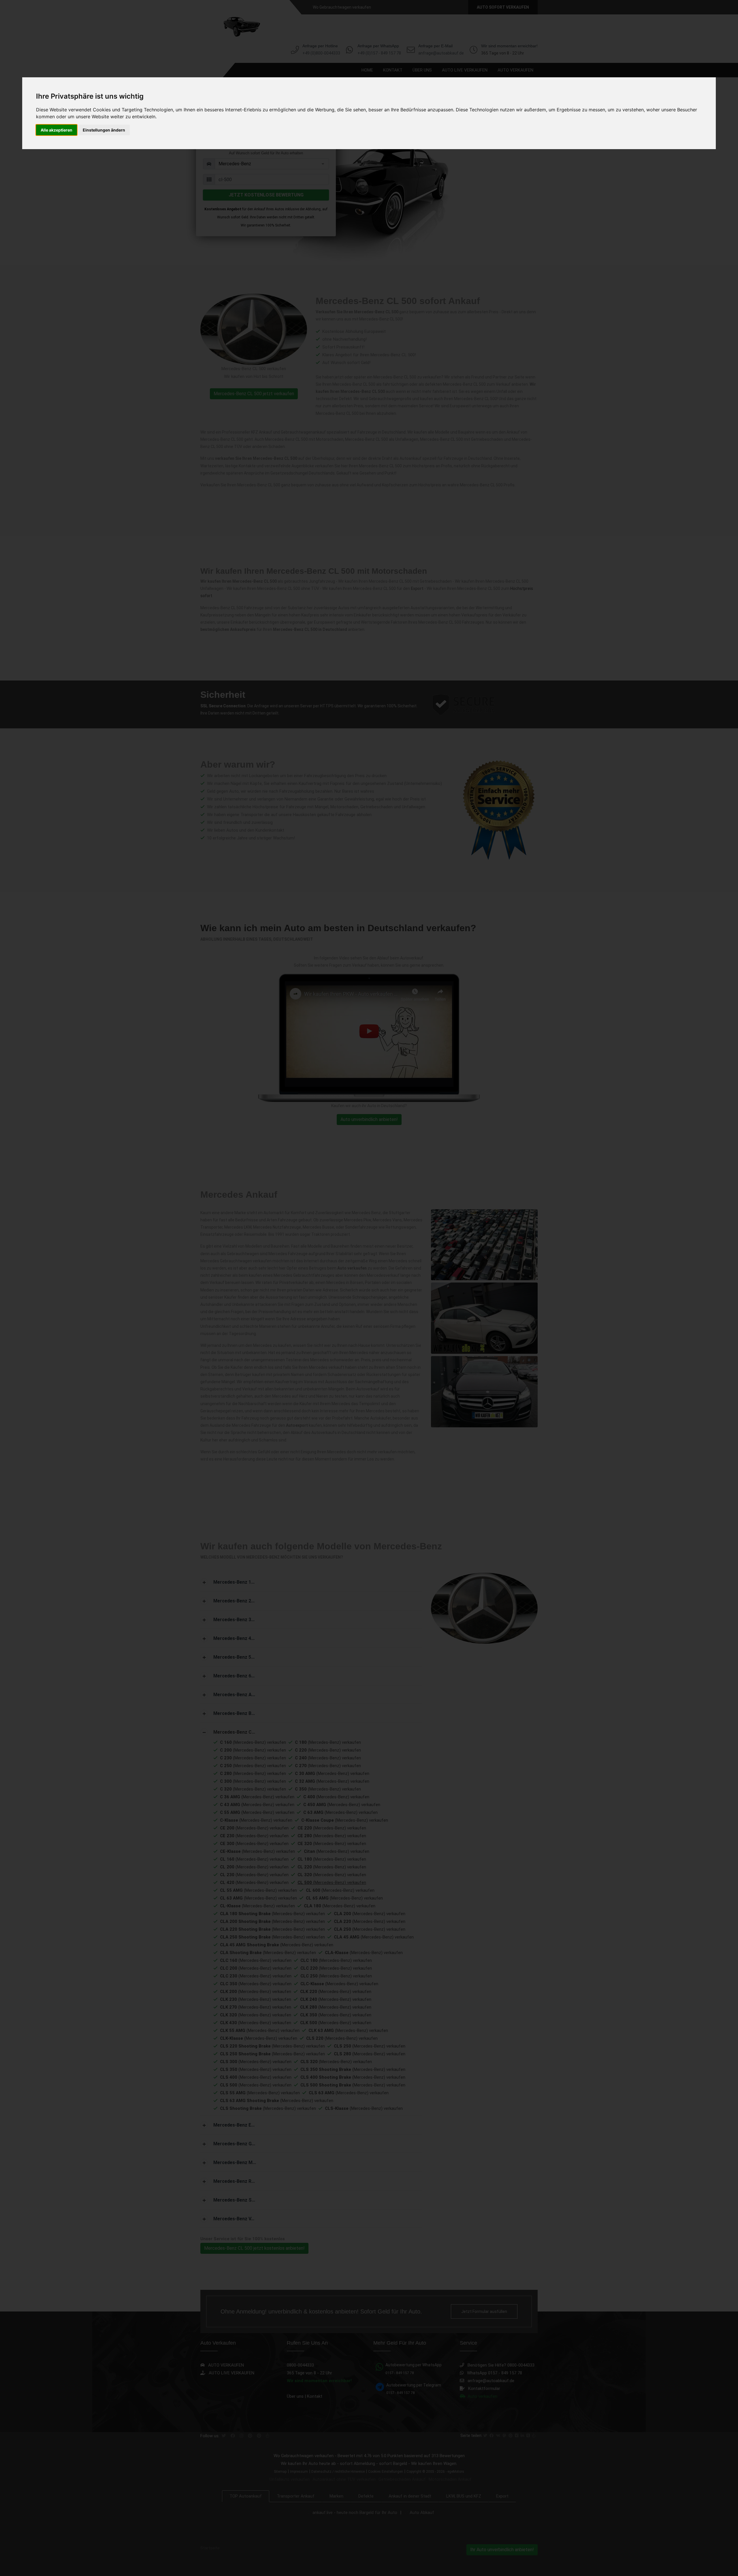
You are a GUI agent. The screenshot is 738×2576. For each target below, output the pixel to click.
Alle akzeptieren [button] (57, 130)
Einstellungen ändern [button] (104, 130)
